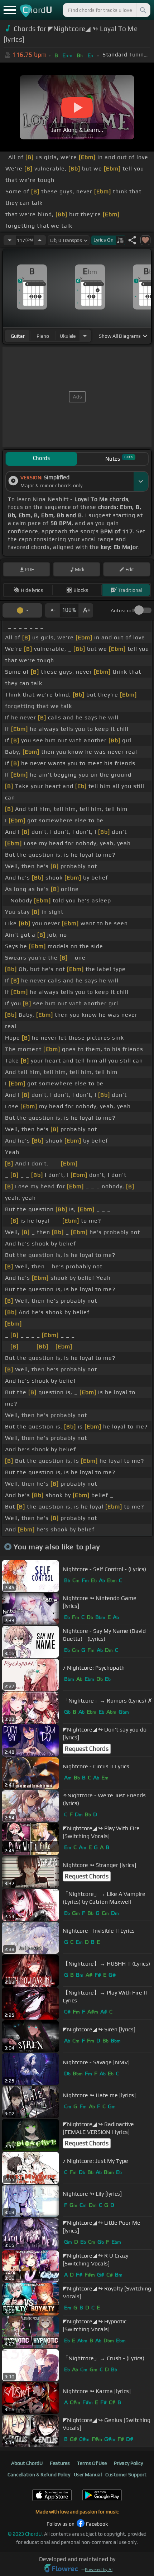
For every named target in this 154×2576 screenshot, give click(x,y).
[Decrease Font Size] (52, 610)
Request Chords (87, 1749)
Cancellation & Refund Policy (39, 2475)
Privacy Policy (128, 2463)
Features (60, 2463)
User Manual (88, 2475)
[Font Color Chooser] (22, 610)
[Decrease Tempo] (10, 240)
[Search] (143, 10)
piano (43, 336)
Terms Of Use (92, 2463)
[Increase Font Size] (86, 610)
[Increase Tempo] (40, 240)
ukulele (68, 336)
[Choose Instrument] (85, 336)
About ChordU (27, 2463)
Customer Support (126, 2475)
